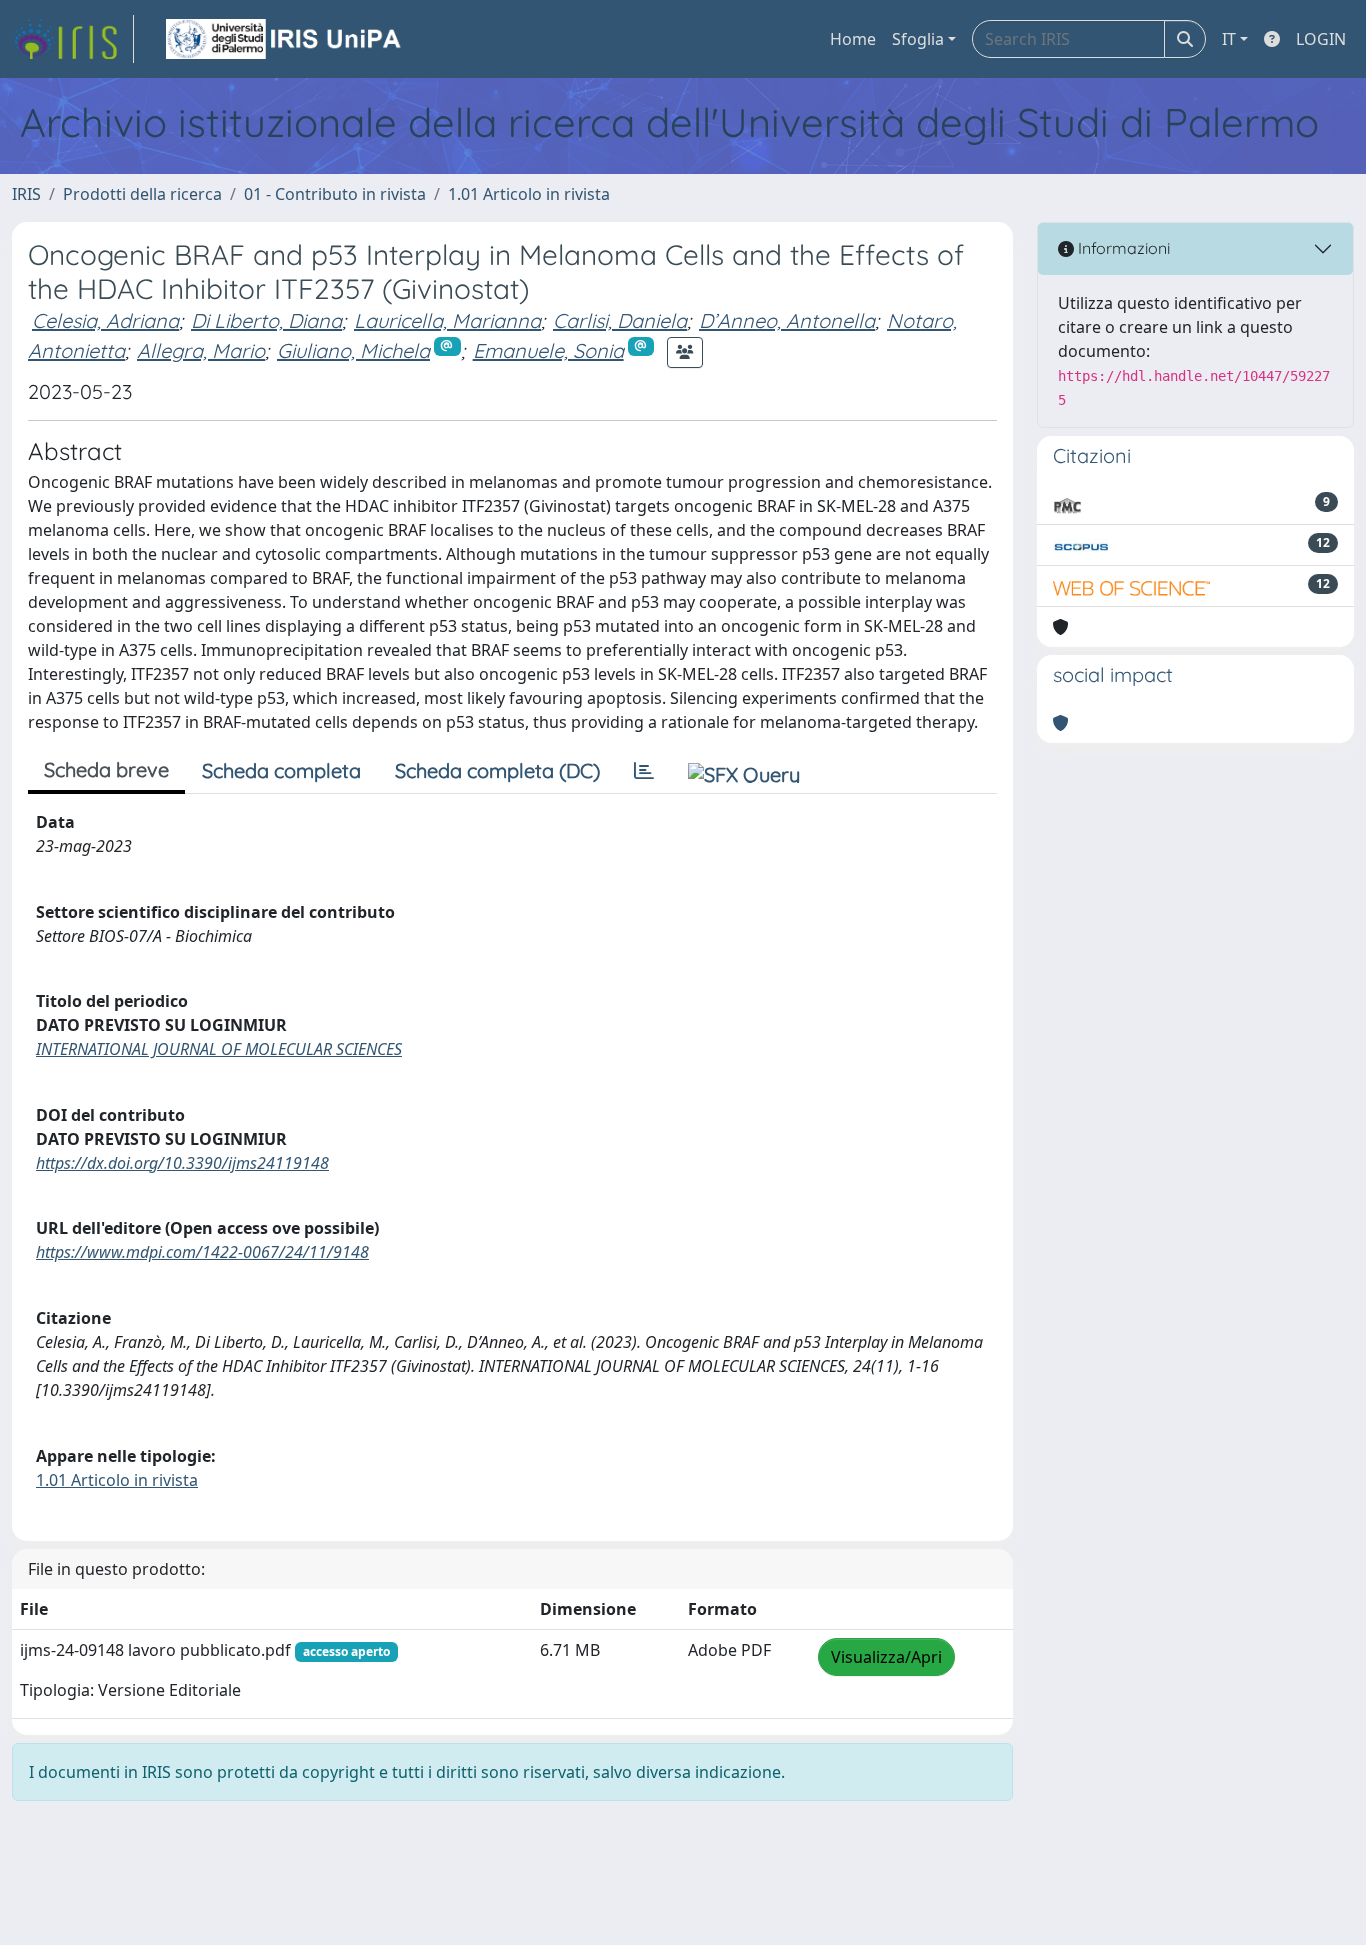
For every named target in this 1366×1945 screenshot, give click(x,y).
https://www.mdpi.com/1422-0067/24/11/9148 (202, 1252)
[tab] (644, 771)
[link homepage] (73, 39)
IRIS (26, 194)
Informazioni (1122, 248)
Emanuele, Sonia (548, 350)
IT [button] (1229, 39)
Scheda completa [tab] (281, 770)
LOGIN (1321, 39)
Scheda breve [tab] (106, 769)
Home (853, 39)
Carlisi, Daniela (620, 320)
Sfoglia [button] (918, 39)
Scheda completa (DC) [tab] (497, 770)
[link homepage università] (285, 39)
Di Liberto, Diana (266, 320)
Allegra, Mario (201, 350)
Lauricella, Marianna (447, 320)
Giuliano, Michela (353, 350)
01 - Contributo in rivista (335, 194)
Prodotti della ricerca (142, 194)
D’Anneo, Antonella (787, 320)
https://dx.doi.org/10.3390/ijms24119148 (182, 1163)
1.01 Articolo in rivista (529, 194)
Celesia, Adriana (105, 320)
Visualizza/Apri (886, 1657)
